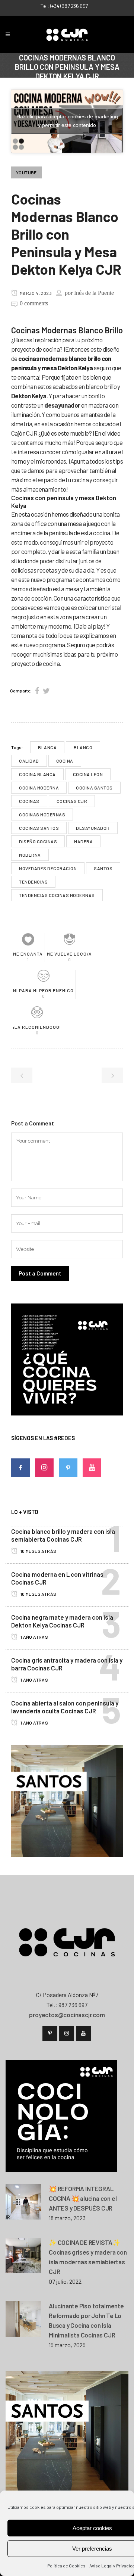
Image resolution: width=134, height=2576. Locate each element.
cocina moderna (39, 788)
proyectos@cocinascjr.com (67, 2015)
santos (103, 868)
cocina (65, 761)
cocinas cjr (72, 801)
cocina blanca (37, 774)
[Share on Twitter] (46, 691)
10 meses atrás (38, 1551)
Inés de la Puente (94, 293)
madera (83, 841)
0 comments (34, 303)
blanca (47, 747)
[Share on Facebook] (37, 691)
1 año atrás (34, 1637)
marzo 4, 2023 (35, 293)
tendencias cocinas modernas (57, 895)
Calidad (29, 761)
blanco (83, 747)
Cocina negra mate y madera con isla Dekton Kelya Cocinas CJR (62, 1621)
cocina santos (94, 788)
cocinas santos (39, 828)
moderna (30, 855)
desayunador (93, 828)
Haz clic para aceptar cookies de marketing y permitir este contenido (67, 121)
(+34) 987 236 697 (69, 6)
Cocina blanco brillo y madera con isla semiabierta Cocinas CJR (63, 1535)
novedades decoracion (48, 868)
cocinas (29, 801)
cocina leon (88, 774)
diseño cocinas (38, 841)
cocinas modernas (42, 814)
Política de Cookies (66, 2566)
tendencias (33, 882)
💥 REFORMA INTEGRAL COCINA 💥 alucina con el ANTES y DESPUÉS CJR (83, 2198)
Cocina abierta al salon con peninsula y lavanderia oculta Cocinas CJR (65, 1707)
